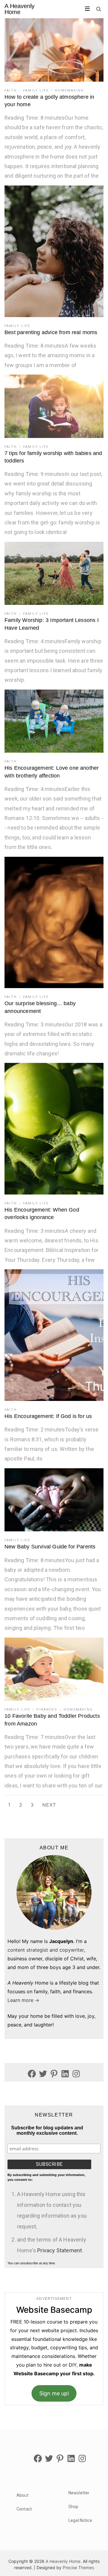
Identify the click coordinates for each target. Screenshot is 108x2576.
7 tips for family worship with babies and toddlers (53, 457)
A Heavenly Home (19, 9)
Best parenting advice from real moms (51, 332)
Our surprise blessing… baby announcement (40, 1007)
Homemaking (69, 90)
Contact (24, 2509)
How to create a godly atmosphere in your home (49, 101)
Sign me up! (54, 2393)
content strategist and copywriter (46, 1950)
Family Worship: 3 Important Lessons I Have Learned (52, 624)
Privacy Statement (60, 2250)
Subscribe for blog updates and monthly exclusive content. (47, 2130)
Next (49, 1805)
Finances (47, 1710)
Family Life (36, 90)
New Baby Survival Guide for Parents (50, 1547)
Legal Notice (80, 2520)
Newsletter (79, 2493)
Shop (73, 2507)
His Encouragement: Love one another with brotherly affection (52, 772)
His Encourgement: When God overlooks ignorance (42, 1214)
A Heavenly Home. (64, 2561)
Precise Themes (78, 2567)
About (22, 2495)
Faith (11, 90)
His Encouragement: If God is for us (48, 1416)
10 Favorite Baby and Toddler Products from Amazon (52, 1720)
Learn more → (23, 2000)
